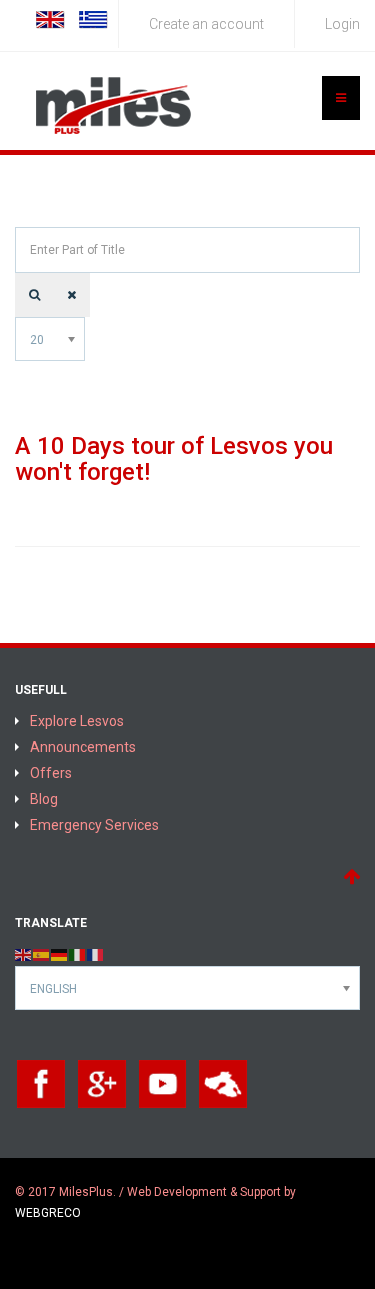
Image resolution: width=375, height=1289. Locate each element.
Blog (44, 799)
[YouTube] (163, 1083)
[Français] (96, 954)
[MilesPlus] (115, 106)
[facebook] (41, 1083)
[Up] (351, 877)
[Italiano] (78, 954)
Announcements (83, 747)
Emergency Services (94, 825)
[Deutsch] (60, 954)
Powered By (45, 1250)
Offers (51, 773)
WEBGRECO (48, 1213)
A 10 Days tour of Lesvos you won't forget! (174, 459)
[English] (24, 954)
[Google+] (102, 1083)
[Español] (42, 954)
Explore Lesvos (77, 721)
